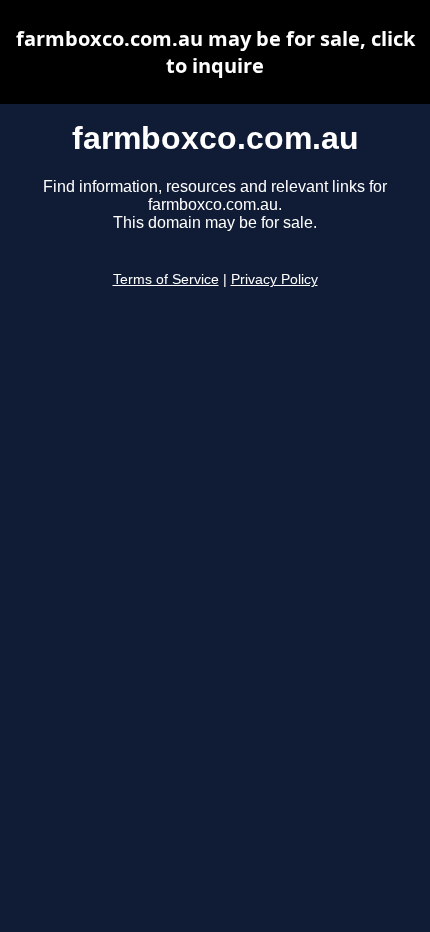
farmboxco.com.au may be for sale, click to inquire (215, 52)
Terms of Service (166, 279)
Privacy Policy (274, 279)
